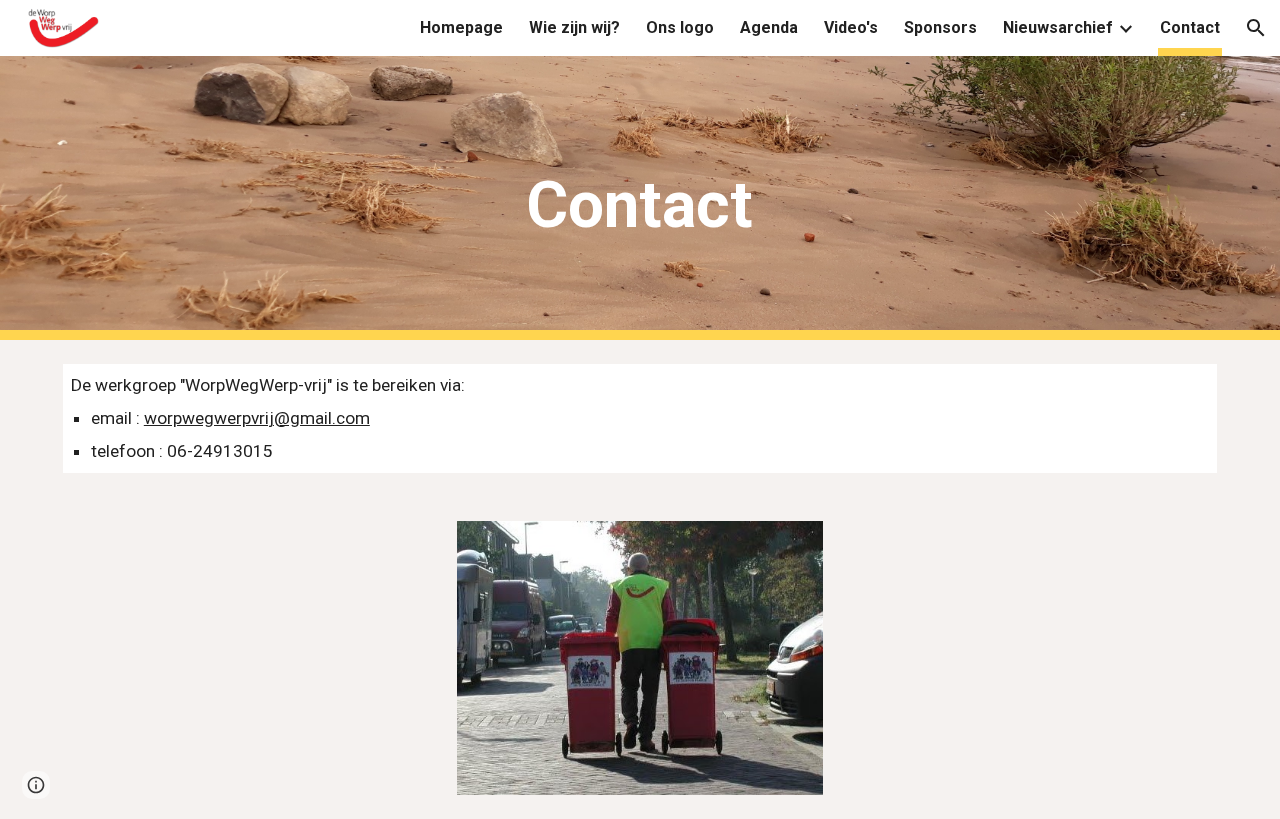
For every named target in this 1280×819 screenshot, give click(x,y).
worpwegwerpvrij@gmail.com (257, 418)
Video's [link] (851, 27)
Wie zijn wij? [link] (574, 27)
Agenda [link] (769, 27)
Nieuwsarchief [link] (1058, 27)
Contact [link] (1190, 27)
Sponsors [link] (940, 27)
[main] (640, 198)
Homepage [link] (461, 27)
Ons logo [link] (680, 27)
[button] (1256, 28)
